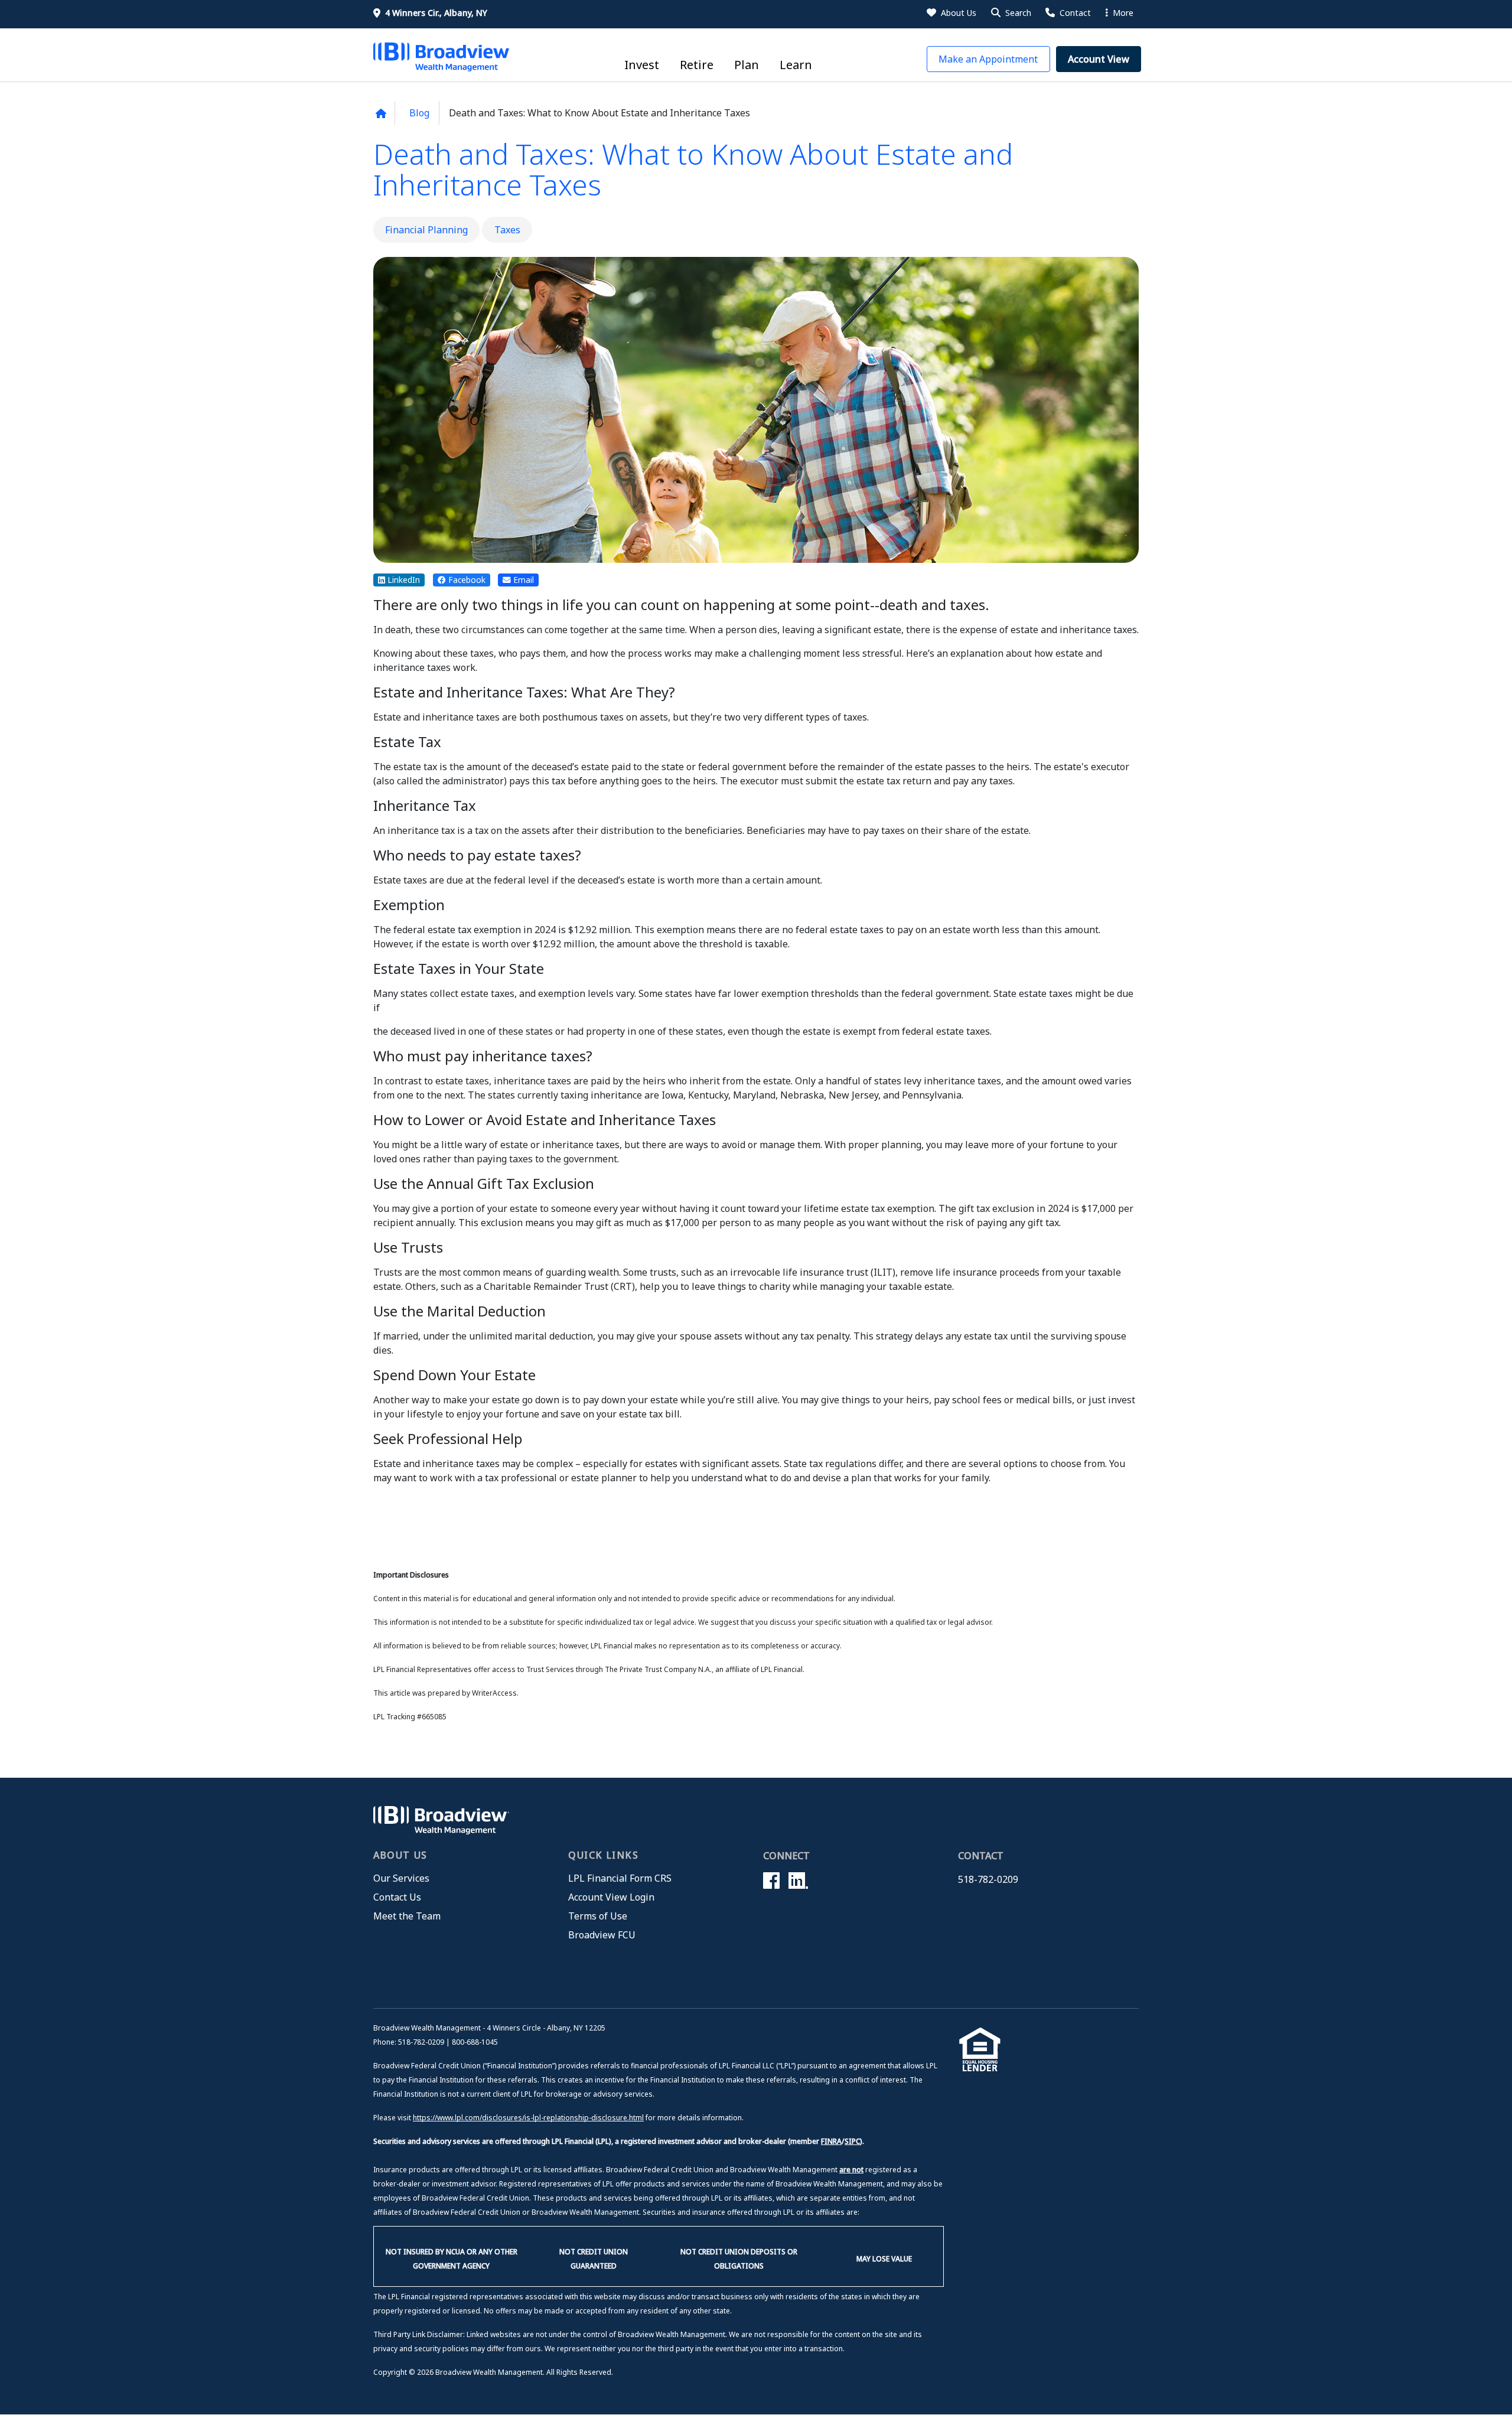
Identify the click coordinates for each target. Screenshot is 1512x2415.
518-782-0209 (988, 1879)
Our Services (401, 1878)
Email (522, 580)
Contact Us (397, 1897)
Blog (419, 113)
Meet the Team (407, 1916)
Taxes (507, 230)
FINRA (831, 2141)
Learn (796, 65)
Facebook (466, 580)
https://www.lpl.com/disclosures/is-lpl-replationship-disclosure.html (528, 2118)
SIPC (852, 2141)
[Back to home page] (381, 113)
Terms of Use (598, 1916)
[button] (1010, 13)
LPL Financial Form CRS (620, 1878)
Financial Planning (426, 230)
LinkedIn (403, 580)
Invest (642, 65)
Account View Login (611, 1897)
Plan (747, 65)
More (1122, 13)
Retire (697, 65)
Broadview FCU (602, 1935)
